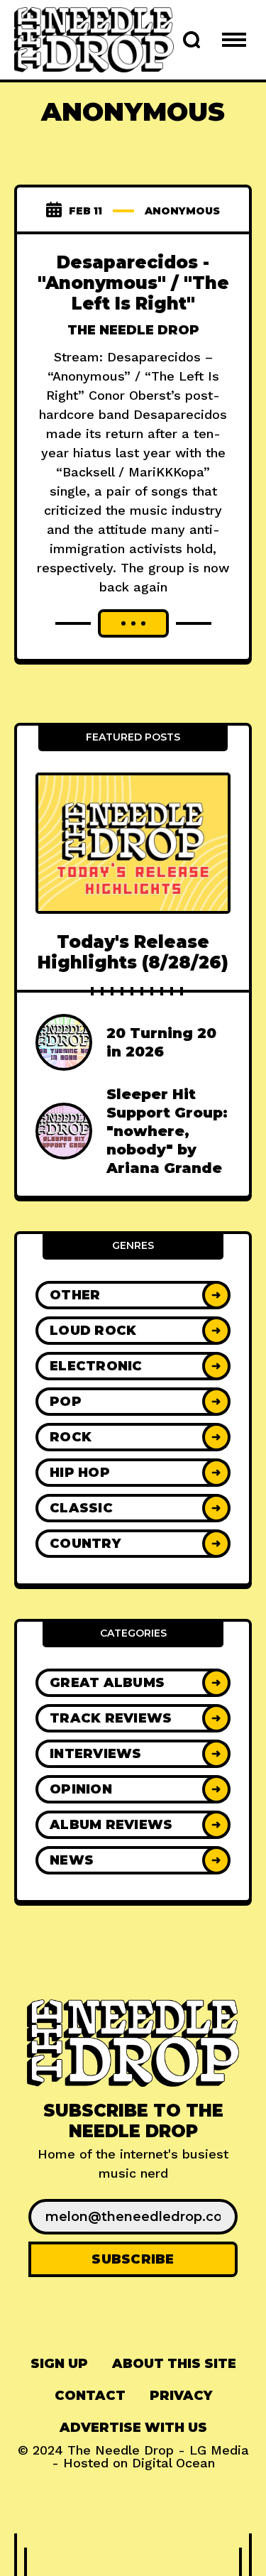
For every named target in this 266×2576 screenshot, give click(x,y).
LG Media (219, 2450)
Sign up (59, 2364)
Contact (90, 2396)
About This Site (174, 2364)
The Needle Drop (133, 330)
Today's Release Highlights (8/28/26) (133, 952)
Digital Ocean (173, 2463)
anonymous (182, 211)
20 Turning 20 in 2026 (161, 1042)
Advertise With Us (133, 2428)
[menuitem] (59, 2364)
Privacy (181, 2396)
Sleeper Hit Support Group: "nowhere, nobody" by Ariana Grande (167, 1131)
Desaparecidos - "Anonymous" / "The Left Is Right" (133, 283)
